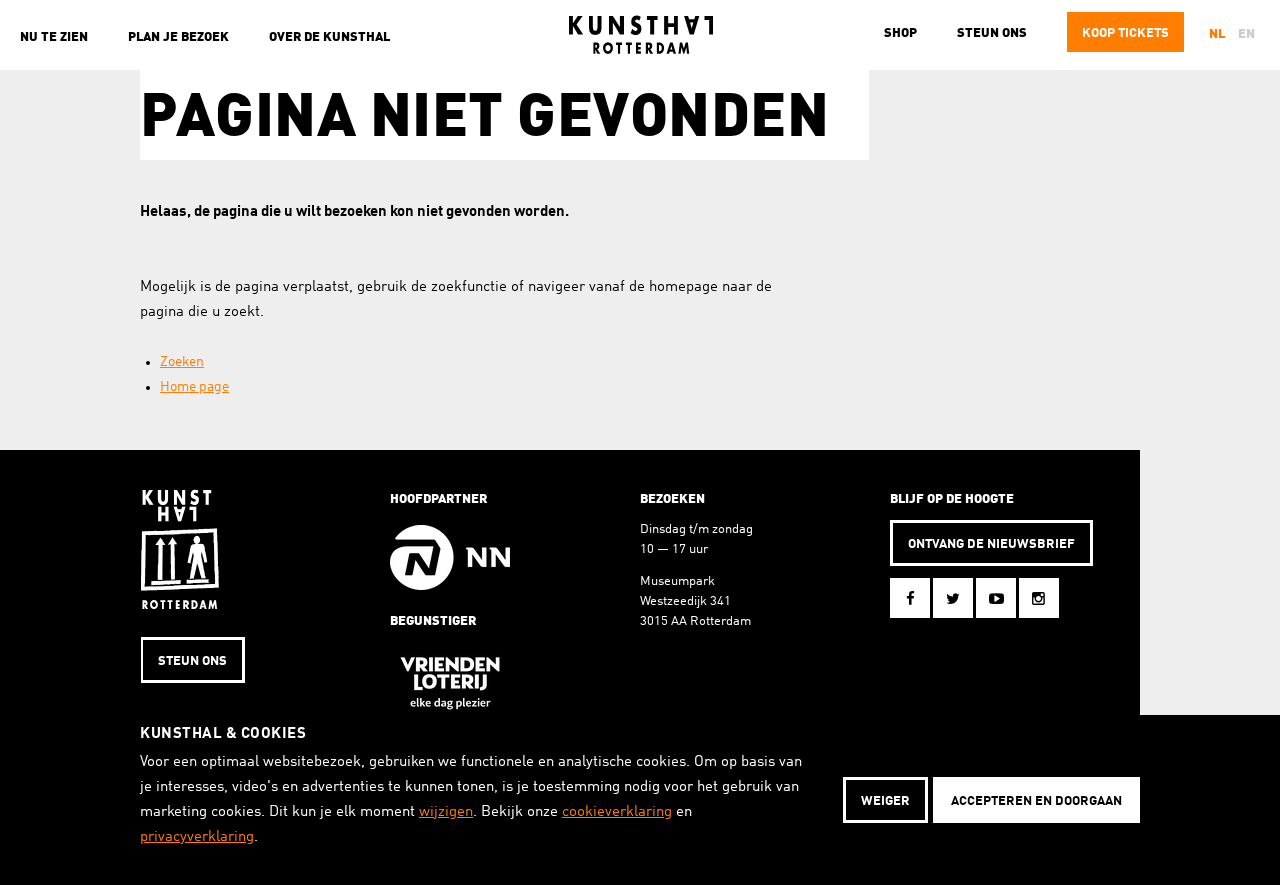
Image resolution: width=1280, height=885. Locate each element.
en (1246, 34)
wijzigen (446, 812)
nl (1217, 34)
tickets (1125, 33)
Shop (900, 33)
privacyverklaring (197, 837)
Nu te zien (54, 37)
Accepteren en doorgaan (1036, 801)
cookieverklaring (617, 812)
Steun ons (992, 33)
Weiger (885, 801)
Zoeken (182, 362)
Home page (194, 387)
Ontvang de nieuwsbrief (991, 544)
